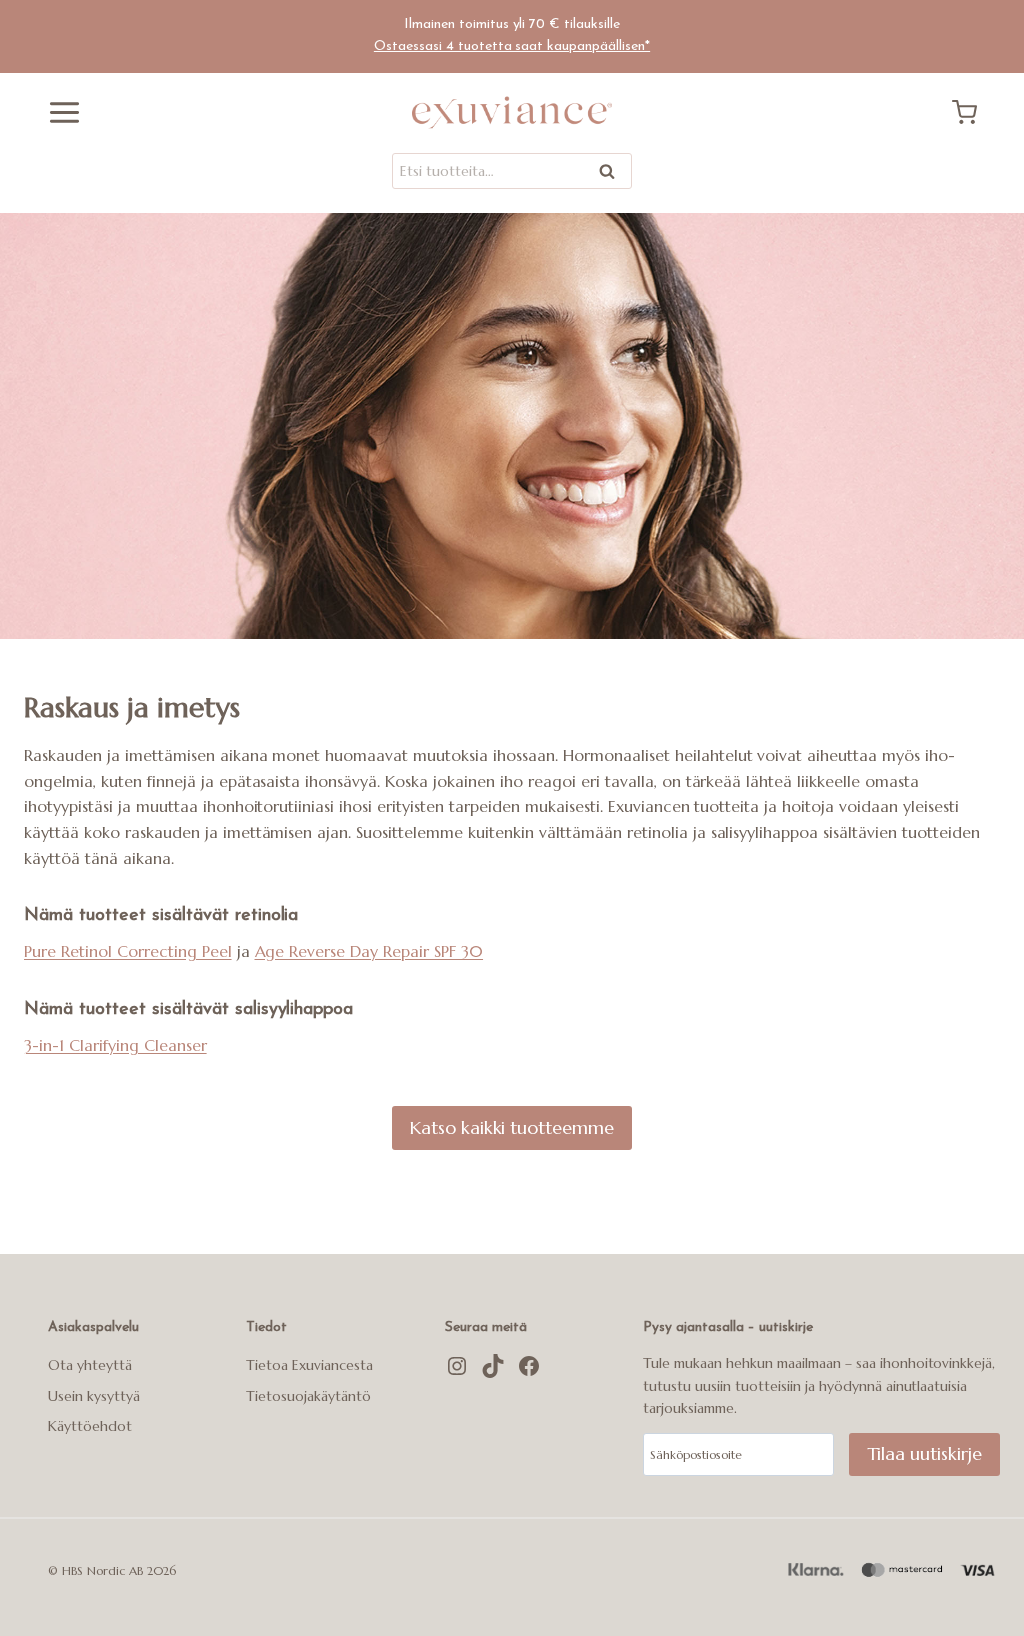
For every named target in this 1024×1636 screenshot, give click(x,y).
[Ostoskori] (972, 112)
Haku (613, 174)
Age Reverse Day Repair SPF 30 (369, 951)
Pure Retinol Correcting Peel (128, 951)
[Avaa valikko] (57, 112)
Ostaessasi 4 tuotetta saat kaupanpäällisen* (512, 46)
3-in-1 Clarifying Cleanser (115, 1045)
